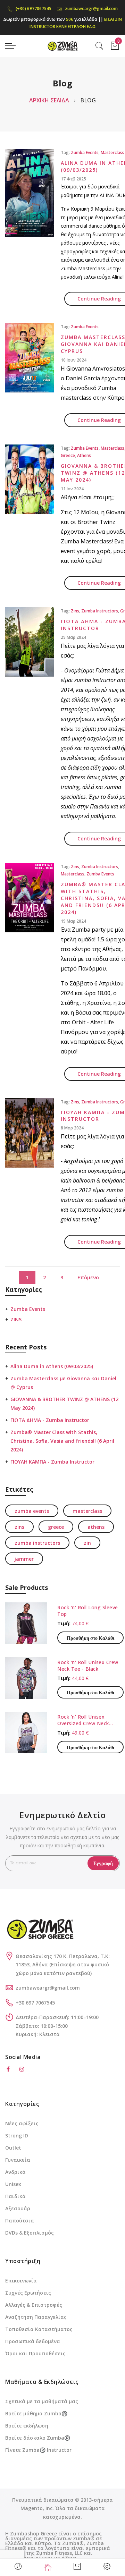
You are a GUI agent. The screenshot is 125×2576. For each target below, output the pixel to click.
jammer (24, 1559)
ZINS (16, 1319)
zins (75, 611)
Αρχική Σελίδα (50, 100)
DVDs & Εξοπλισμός (30, 2233)
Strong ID (17, 2136)
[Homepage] (48, 2567)
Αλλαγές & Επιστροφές (34, 2305)
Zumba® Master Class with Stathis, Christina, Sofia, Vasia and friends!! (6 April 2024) (62, 1441)
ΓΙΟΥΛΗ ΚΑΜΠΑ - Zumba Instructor (52, 1462)
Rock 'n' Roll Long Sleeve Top (88, 1611)
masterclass (112, 152)
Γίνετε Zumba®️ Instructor (38, 2450)
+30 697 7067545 (35, 2003)
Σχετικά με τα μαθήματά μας (42, 2401)
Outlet (13, 2148)
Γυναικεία (18, 2160)
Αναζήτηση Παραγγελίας (36, 2317)
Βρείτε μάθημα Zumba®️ (36, 2413)
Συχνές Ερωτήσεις (28, 2293)
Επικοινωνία (21, 2281)
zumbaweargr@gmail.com (91, 9)
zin (87, 1543)
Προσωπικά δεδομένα (33, 2341)
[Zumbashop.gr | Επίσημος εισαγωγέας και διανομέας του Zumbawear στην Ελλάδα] (62, 46)
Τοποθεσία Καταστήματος (39, 2329)
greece (68, 455)
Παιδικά (15, 2196)
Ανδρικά (15, 2172)
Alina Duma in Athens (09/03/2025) (52, 1366)
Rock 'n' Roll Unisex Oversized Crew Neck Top (83, 1720)
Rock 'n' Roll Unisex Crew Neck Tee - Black (88, 1666)
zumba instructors (100, 611)
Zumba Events (28, 1309)
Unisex (13, 2184)
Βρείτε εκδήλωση (27, 2426)
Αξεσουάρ (18, 2208)
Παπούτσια (20, 2221)
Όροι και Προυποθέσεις (35, 2353)
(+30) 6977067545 (34, 9)
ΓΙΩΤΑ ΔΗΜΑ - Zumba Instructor (50, 1420)
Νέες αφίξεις (22, 2123)
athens (84, 455)
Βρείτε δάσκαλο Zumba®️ (38, 2438)
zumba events (85, 152)
